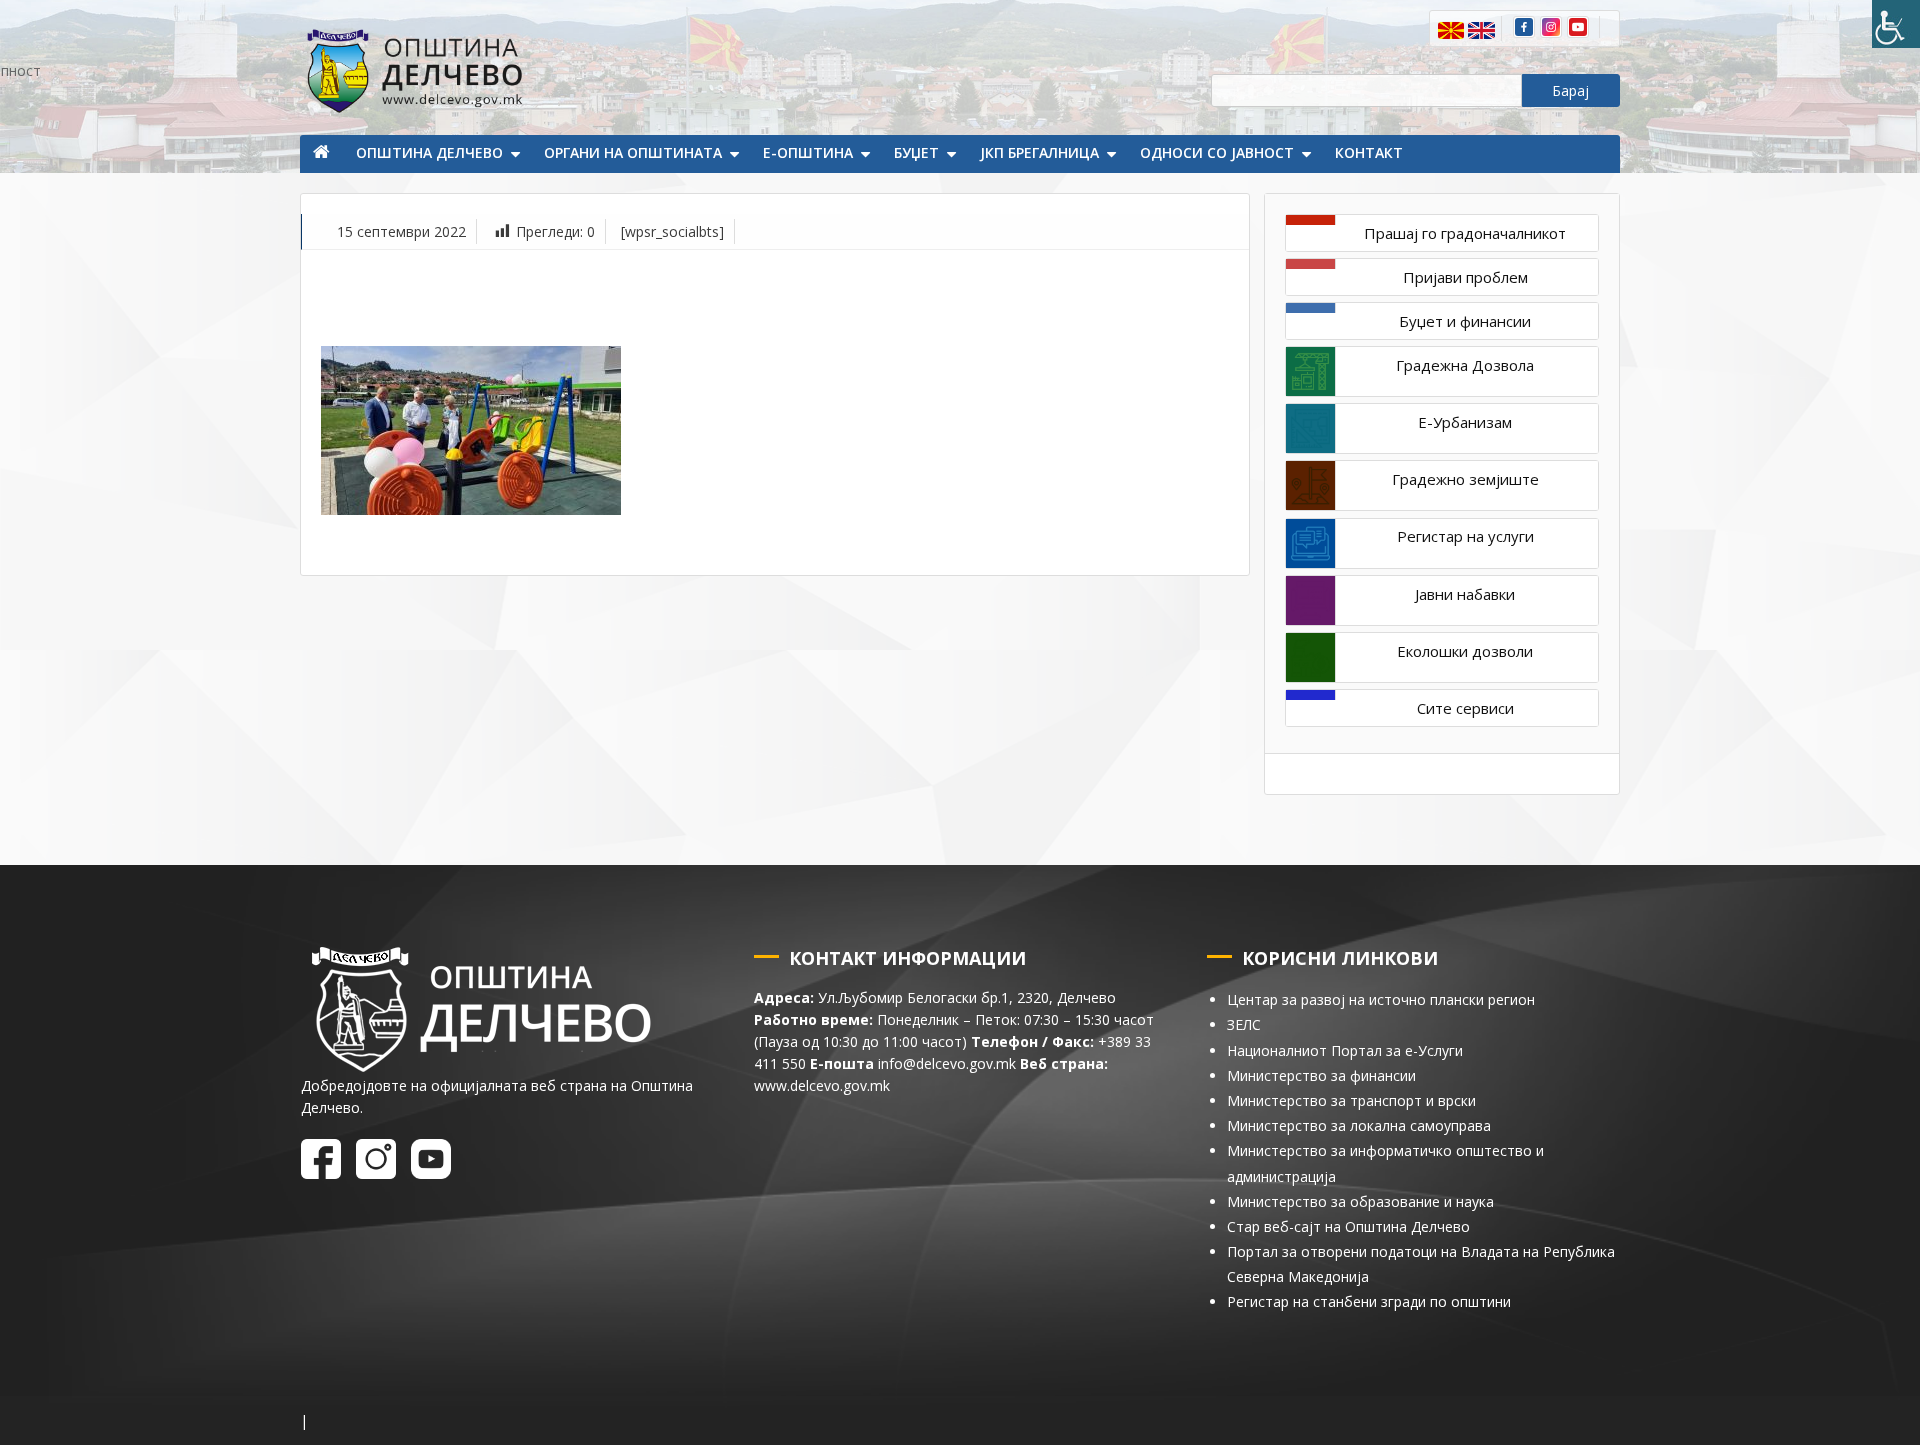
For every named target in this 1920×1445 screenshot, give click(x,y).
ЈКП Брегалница (1039, 152)
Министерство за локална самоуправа (1359, 1125)
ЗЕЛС (1244, 1024)
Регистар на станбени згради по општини (1369, 1301)
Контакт (1369, 152)
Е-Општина (808, 152)
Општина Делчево (429, 152)
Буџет (916, 152)
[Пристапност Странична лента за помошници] (1896, 24)
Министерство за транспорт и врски (1351, 1100)
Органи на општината (633, 152)
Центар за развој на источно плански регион (1381, 999)
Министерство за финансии (1321, 1075)
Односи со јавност (1217, 152)
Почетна (323, 154)
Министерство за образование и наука (1360, 1201)
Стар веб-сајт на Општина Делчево (1348, 1226)
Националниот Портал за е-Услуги (1345, 1050)
